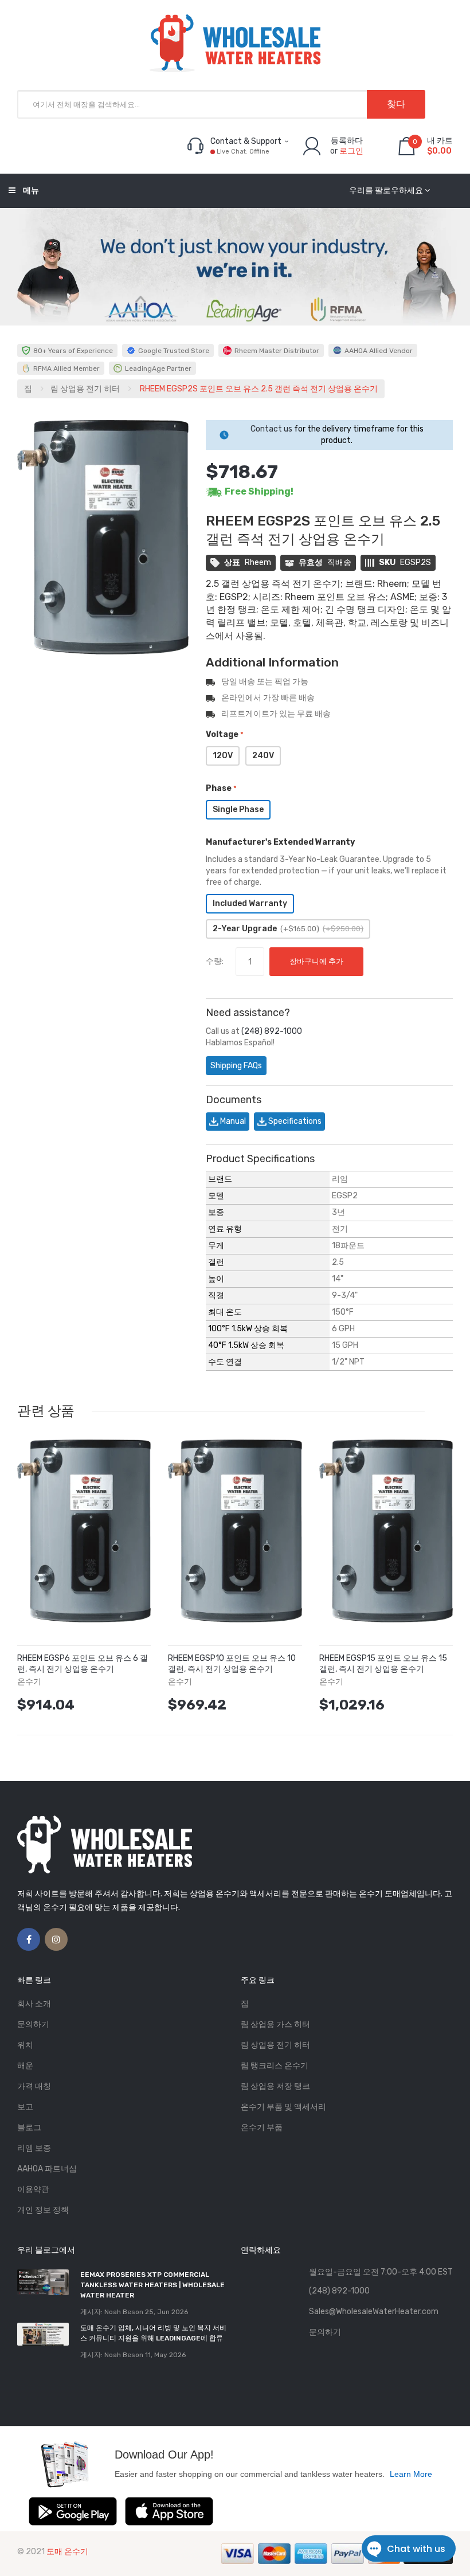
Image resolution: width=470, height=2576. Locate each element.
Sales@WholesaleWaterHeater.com (374, 2312)
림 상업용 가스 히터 (275, 2024)
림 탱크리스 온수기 (275, 2066)
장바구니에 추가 (316, 961)
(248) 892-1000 (272, 1031)
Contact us (271, 429)
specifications (294, 1121)
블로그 (29, 2128)
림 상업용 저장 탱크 (275, 2086)
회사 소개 (34, 2004)
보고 (25, 2107)
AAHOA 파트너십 (47, 2169)
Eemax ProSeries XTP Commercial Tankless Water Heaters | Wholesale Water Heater (152, 2285)
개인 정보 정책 (43, 2210)
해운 (25, 2066)
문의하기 (33, 2024)
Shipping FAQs (236, 1066)
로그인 (351, 151)
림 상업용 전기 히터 (85, 389)
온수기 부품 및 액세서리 (283, 2107)
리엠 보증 (34, 2148)
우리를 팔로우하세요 (386, 191)
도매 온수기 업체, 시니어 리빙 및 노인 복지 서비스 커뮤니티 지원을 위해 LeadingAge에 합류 (153, 2333)
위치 (25, 2045)
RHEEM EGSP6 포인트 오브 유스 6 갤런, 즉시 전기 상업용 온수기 (83, 1664)
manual (232, 1121)
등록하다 (347, 141)
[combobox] (221, 104)
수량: (215, 961)
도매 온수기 (67, 2552)
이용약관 (33, 2189)
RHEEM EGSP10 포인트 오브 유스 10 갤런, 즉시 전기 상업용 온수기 (232, 1664)
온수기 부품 (262, 2128)
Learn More (411, 2474)
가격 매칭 (34, 2086)
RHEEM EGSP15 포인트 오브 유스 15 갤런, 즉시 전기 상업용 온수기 (383, 1664)
